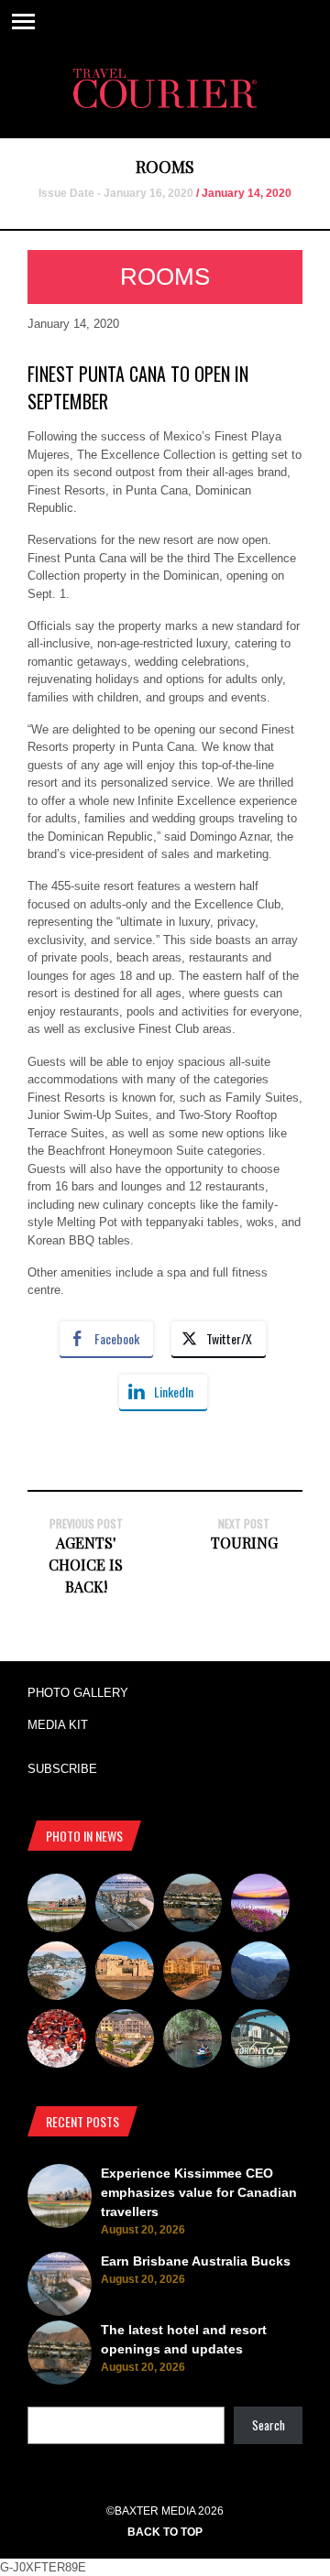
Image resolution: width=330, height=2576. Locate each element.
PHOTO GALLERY (78, 1693)
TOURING (244, 1543)
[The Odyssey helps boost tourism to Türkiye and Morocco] (125, 1973)
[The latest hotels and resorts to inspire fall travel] (192, 1973)
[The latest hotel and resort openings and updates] (192, 1906)
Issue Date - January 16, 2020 (116, 193)
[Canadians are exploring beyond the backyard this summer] (192, 2041)
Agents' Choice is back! (86, 1565)
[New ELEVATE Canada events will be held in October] (260, 2041)
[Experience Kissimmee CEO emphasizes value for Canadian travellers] (57, 1906)
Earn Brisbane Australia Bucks (196, 2261)
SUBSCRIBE (62, 1769)
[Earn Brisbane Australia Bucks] (125, 1906)
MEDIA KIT (58, 1725)
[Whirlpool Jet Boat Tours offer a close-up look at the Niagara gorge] (57, 2041)
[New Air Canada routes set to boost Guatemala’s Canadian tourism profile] (260, 1906)
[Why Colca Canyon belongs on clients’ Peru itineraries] (260, 1973)
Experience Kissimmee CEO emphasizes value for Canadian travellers (199, 2192)
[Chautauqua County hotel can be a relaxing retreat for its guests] (125, 2041)
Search (269, 2425)
